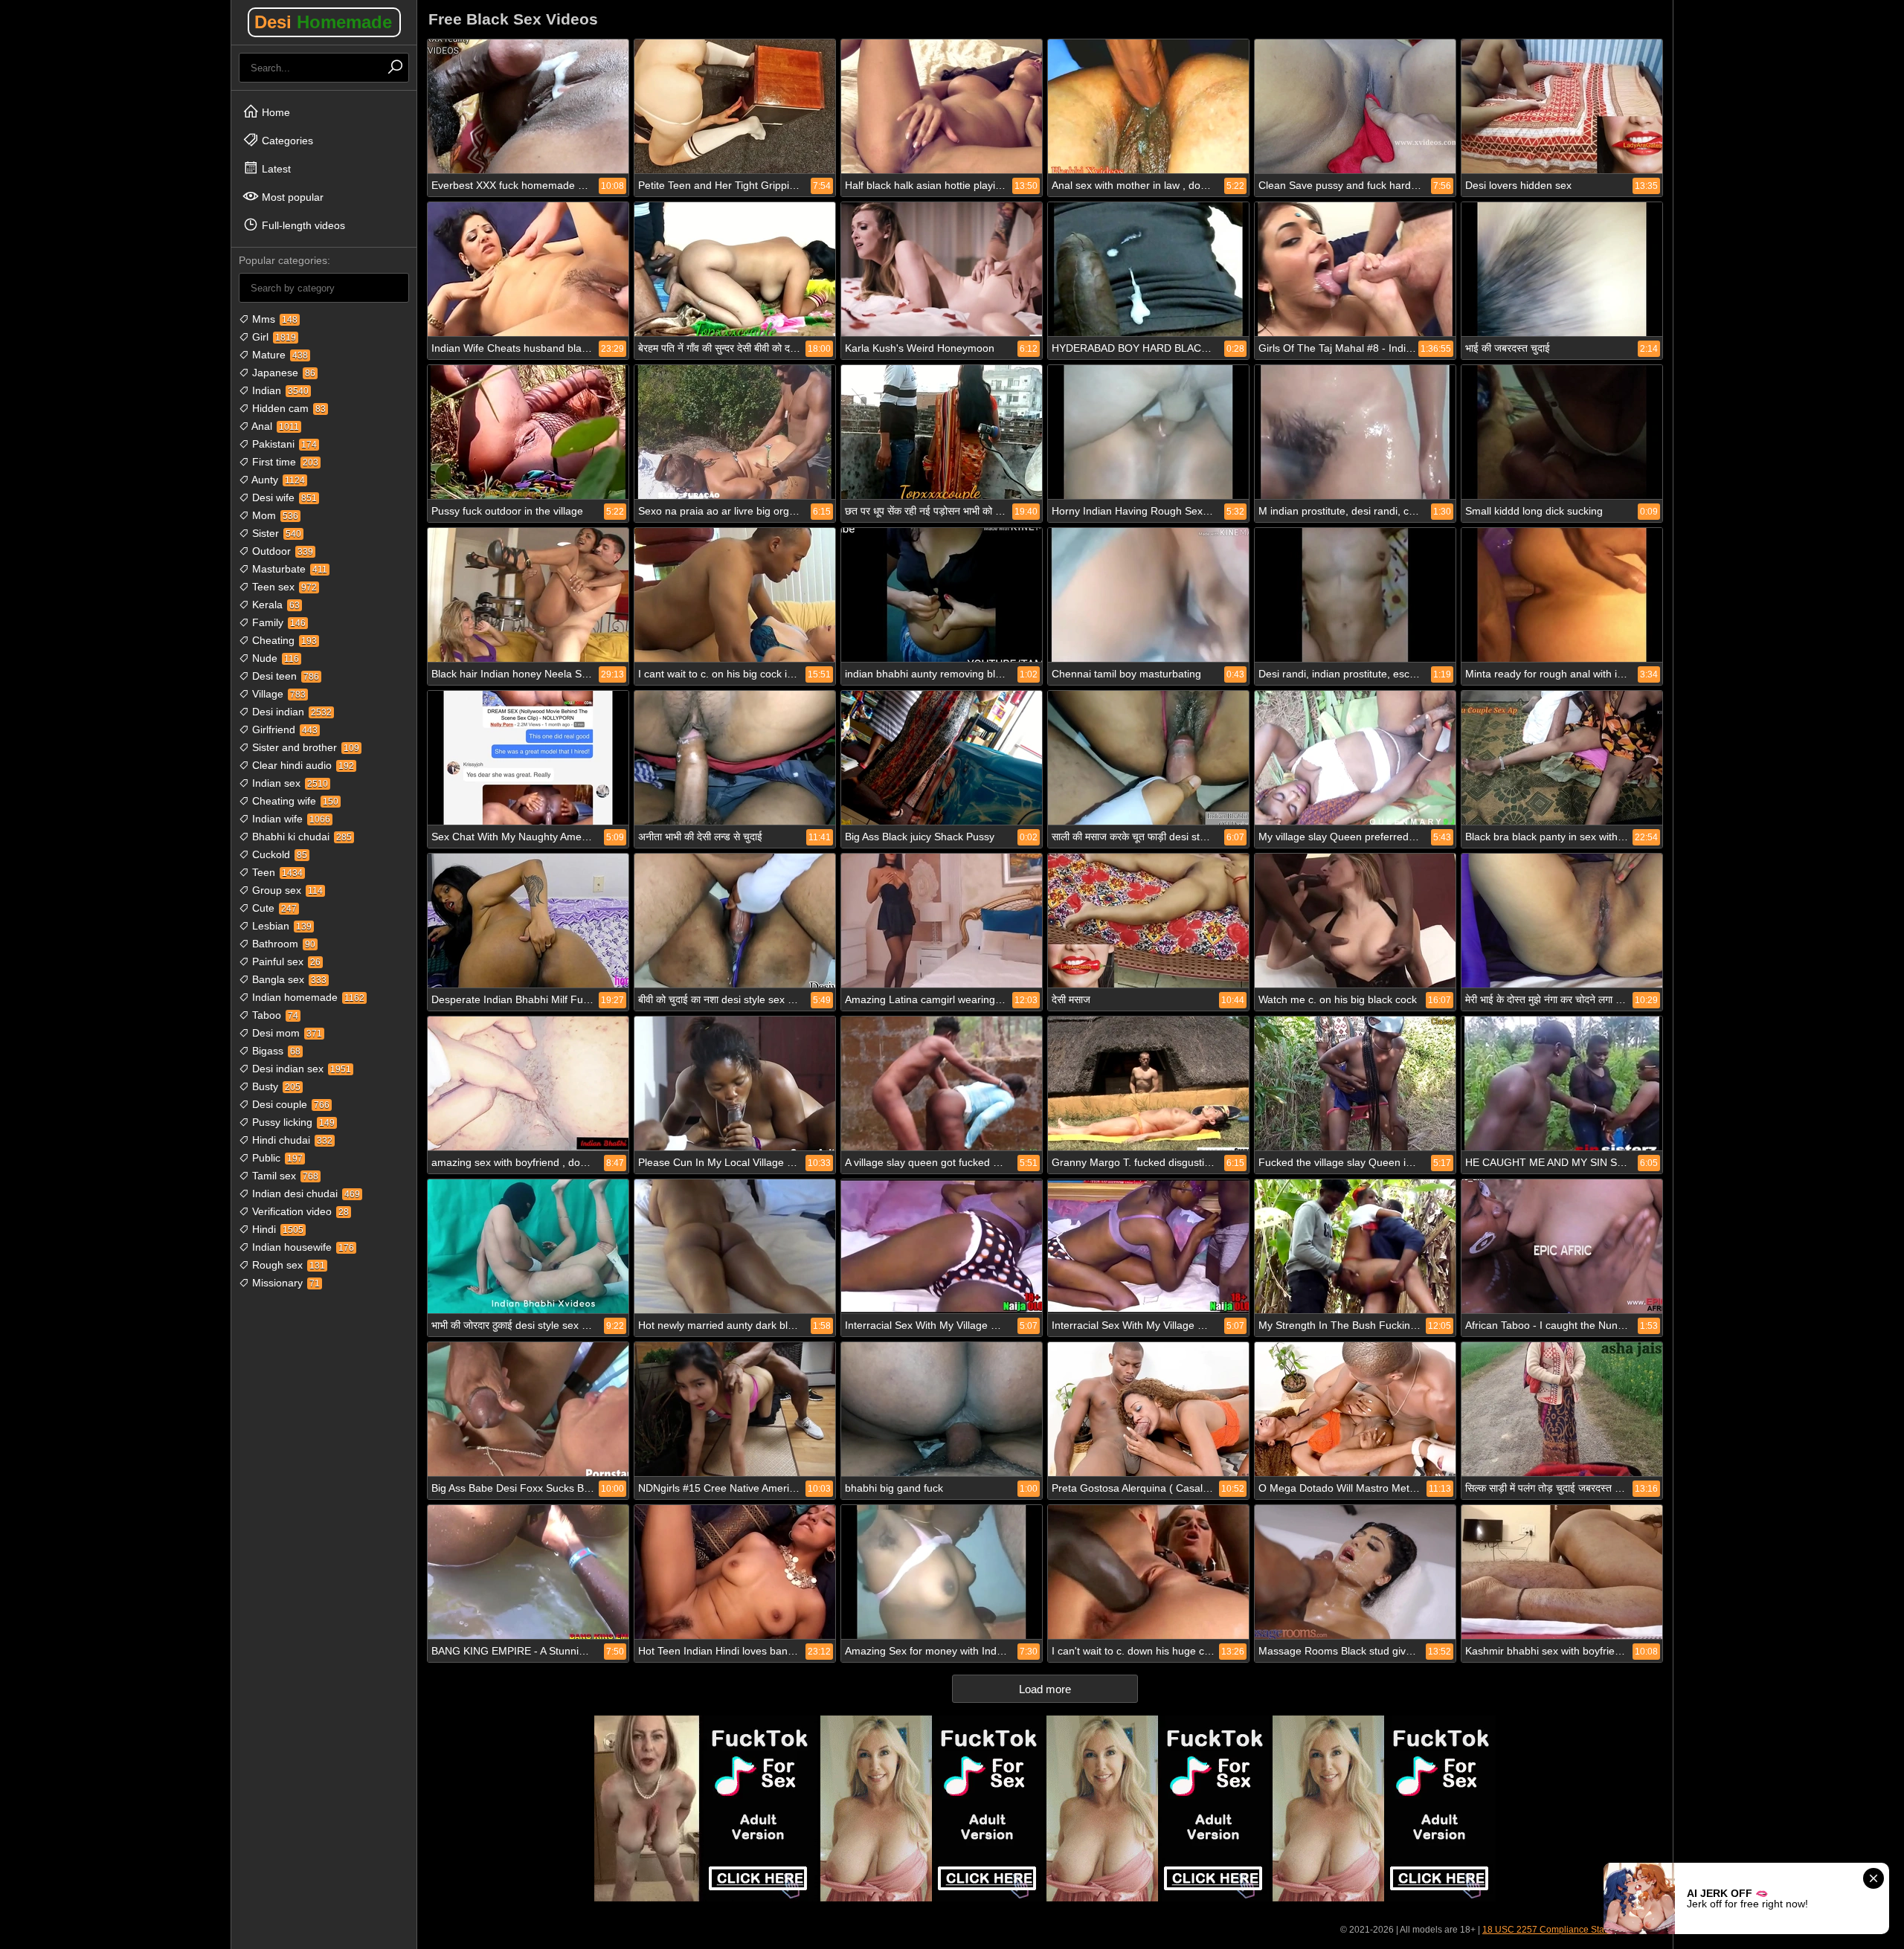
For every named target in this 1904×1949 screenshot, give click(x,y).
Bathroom (282, 944)
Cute (273, 908)
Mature (279, 355)
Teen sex (283, 587)
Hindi (276, 1229)
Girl (273, 337)
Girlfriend (283, 729)
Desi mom (286, 1033)
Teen (276, 872)
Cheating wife (294, 801)
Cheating (283, 640)
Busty (275, 1086)
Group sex (286, 890)
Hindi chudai (291, 1140)
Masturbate (288, 569)
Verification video (299, 1211)
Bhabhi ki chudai (300, 837)
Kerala (274, 605)
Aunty (277, 480)
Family (277, 622)
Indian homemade (307, 997)
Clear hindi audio (302, 765)
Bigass (275, 1051)
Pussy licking (292, 1122)
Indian (279, 390)
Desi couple (289, 1104)
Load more (1045, 1689)
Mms (273, 319)
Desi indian (290, 712)
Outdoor (281, 551)
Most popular (291, 197)
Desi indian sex (300, 1069)
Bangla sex (288, 979)
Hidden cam (287, 408)
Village (277, 694)
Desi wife (283, 497)
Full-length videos (302, 225)
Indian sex (289, 783)
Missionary (284, 1283)
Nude (274, 658)
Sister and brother (304, 747)
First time (284, 462)
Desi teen (284, 676)
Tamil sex (284, 1176)
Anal (274, 426)
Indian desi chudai (305, 1193)
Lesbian (280, 926)
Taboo (274, 1015)
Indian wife (290, 819)
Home (274, 112)
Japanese (282, 373)
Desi (323, 22)
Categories (286, 141)
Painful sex (285, 961)
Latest (275, 169)
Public (276, 1158)
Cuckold (278, 854)
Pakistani (283, 444)
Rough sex (287, 1265)
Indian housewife (302, 1247)
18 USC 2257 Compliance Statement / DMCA (1574, 1930)
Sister (275, 533)
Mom (274, 515)
